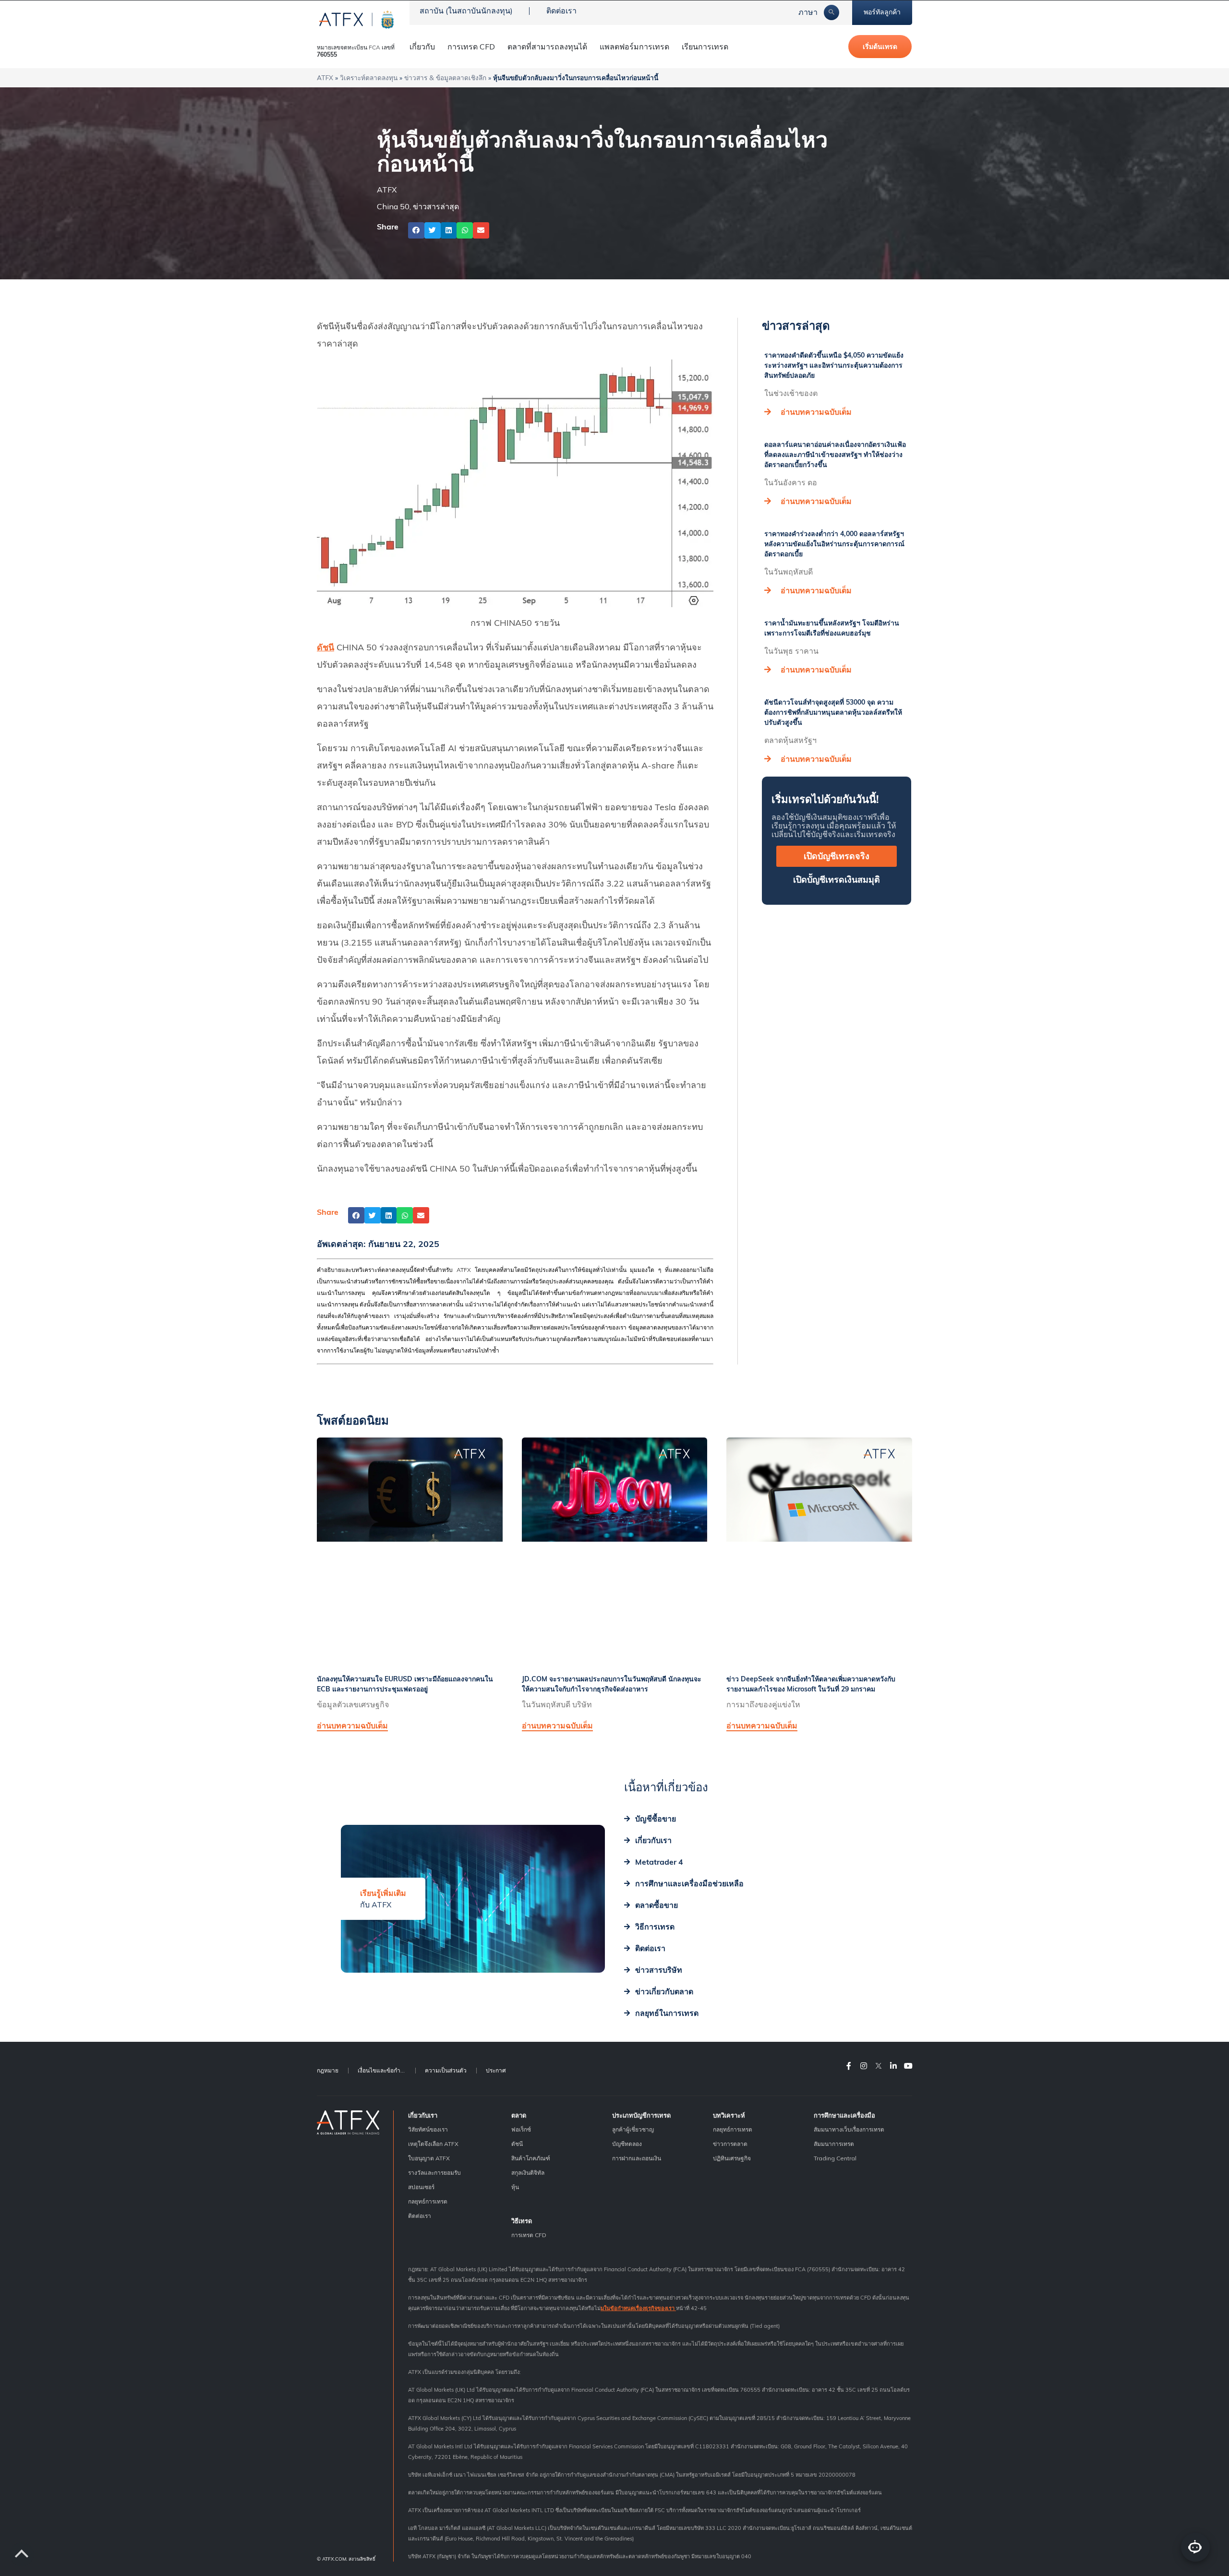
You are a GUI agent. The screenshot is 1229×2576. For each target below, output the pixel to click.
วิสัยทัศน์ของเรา (428, 2129)
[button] (416, 230)
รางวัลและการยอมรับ (434, 2173)
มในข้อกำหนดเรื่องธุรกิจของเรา (638, 2308)
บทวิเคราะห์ (729, 2115)
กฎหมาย (328, 2070)
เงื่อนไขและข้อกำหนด (385, 2070)
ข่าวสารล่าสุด (436, 206)
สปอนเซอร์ (421, 2187)
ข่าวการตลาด (730, 2144)
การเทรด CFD (471, 47)
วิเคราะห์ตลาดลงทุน (369, 78)
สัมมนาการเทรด (834, 2144)
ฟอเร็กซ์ (521, 2129)
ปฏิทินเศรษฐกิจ (732, 2158)
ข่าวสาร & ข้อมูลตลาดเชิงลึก (445, 78)
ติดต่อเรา (561, 11)
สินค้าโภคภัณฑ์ (531, 2158)
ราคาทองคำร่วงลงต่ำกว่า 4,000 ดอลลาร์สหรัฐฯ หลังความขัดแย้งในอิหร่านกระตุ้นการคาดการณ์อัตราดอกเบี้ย (834, 544)
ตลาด (519, 2115)
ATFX (325, 78)
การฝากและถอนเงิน (637, 2158)
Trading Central (835, 2158)
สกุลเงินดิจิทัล (528, 2173)
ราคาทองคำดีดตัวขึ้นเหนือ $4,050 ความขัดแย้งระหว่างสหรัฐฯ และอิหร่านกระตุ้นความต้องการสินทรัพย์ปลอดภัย (834, 365)
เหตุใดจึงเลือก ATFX (433, 2144)
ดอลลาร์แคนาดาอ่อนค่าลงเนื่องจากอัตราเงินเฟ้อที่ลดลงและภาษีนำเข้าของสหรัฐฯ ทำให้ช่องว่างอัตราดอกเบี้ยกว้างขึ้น (835, 455)
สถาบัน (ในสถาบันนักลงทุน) (466, 11)
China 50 (393, 206)
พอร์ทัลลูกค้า (882, 12)
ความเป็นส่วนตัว (446, 2070)
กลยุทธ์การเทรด (428, 2201)
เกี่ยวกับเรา (423, 2115)
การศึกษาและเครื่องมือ (844, 2115)
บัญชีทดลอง (627, 2144)
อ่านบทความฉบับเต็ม (816, 412)
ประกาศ (496, 2070)
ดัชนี (325, 647)
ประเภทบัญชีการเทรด (641, 2115)
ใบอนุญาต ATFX (429, 2158)
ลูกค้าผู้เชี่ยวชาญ (633, 2129)
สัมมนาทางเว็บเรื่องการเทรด (849, 2129)
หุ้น (515, 2187)
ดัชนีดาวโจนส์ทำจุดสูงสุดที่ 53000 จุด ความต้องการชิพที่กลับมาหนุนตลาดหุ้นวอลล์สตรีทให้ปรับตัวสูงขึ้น (833, 712)
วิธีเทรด (522, 2221)
